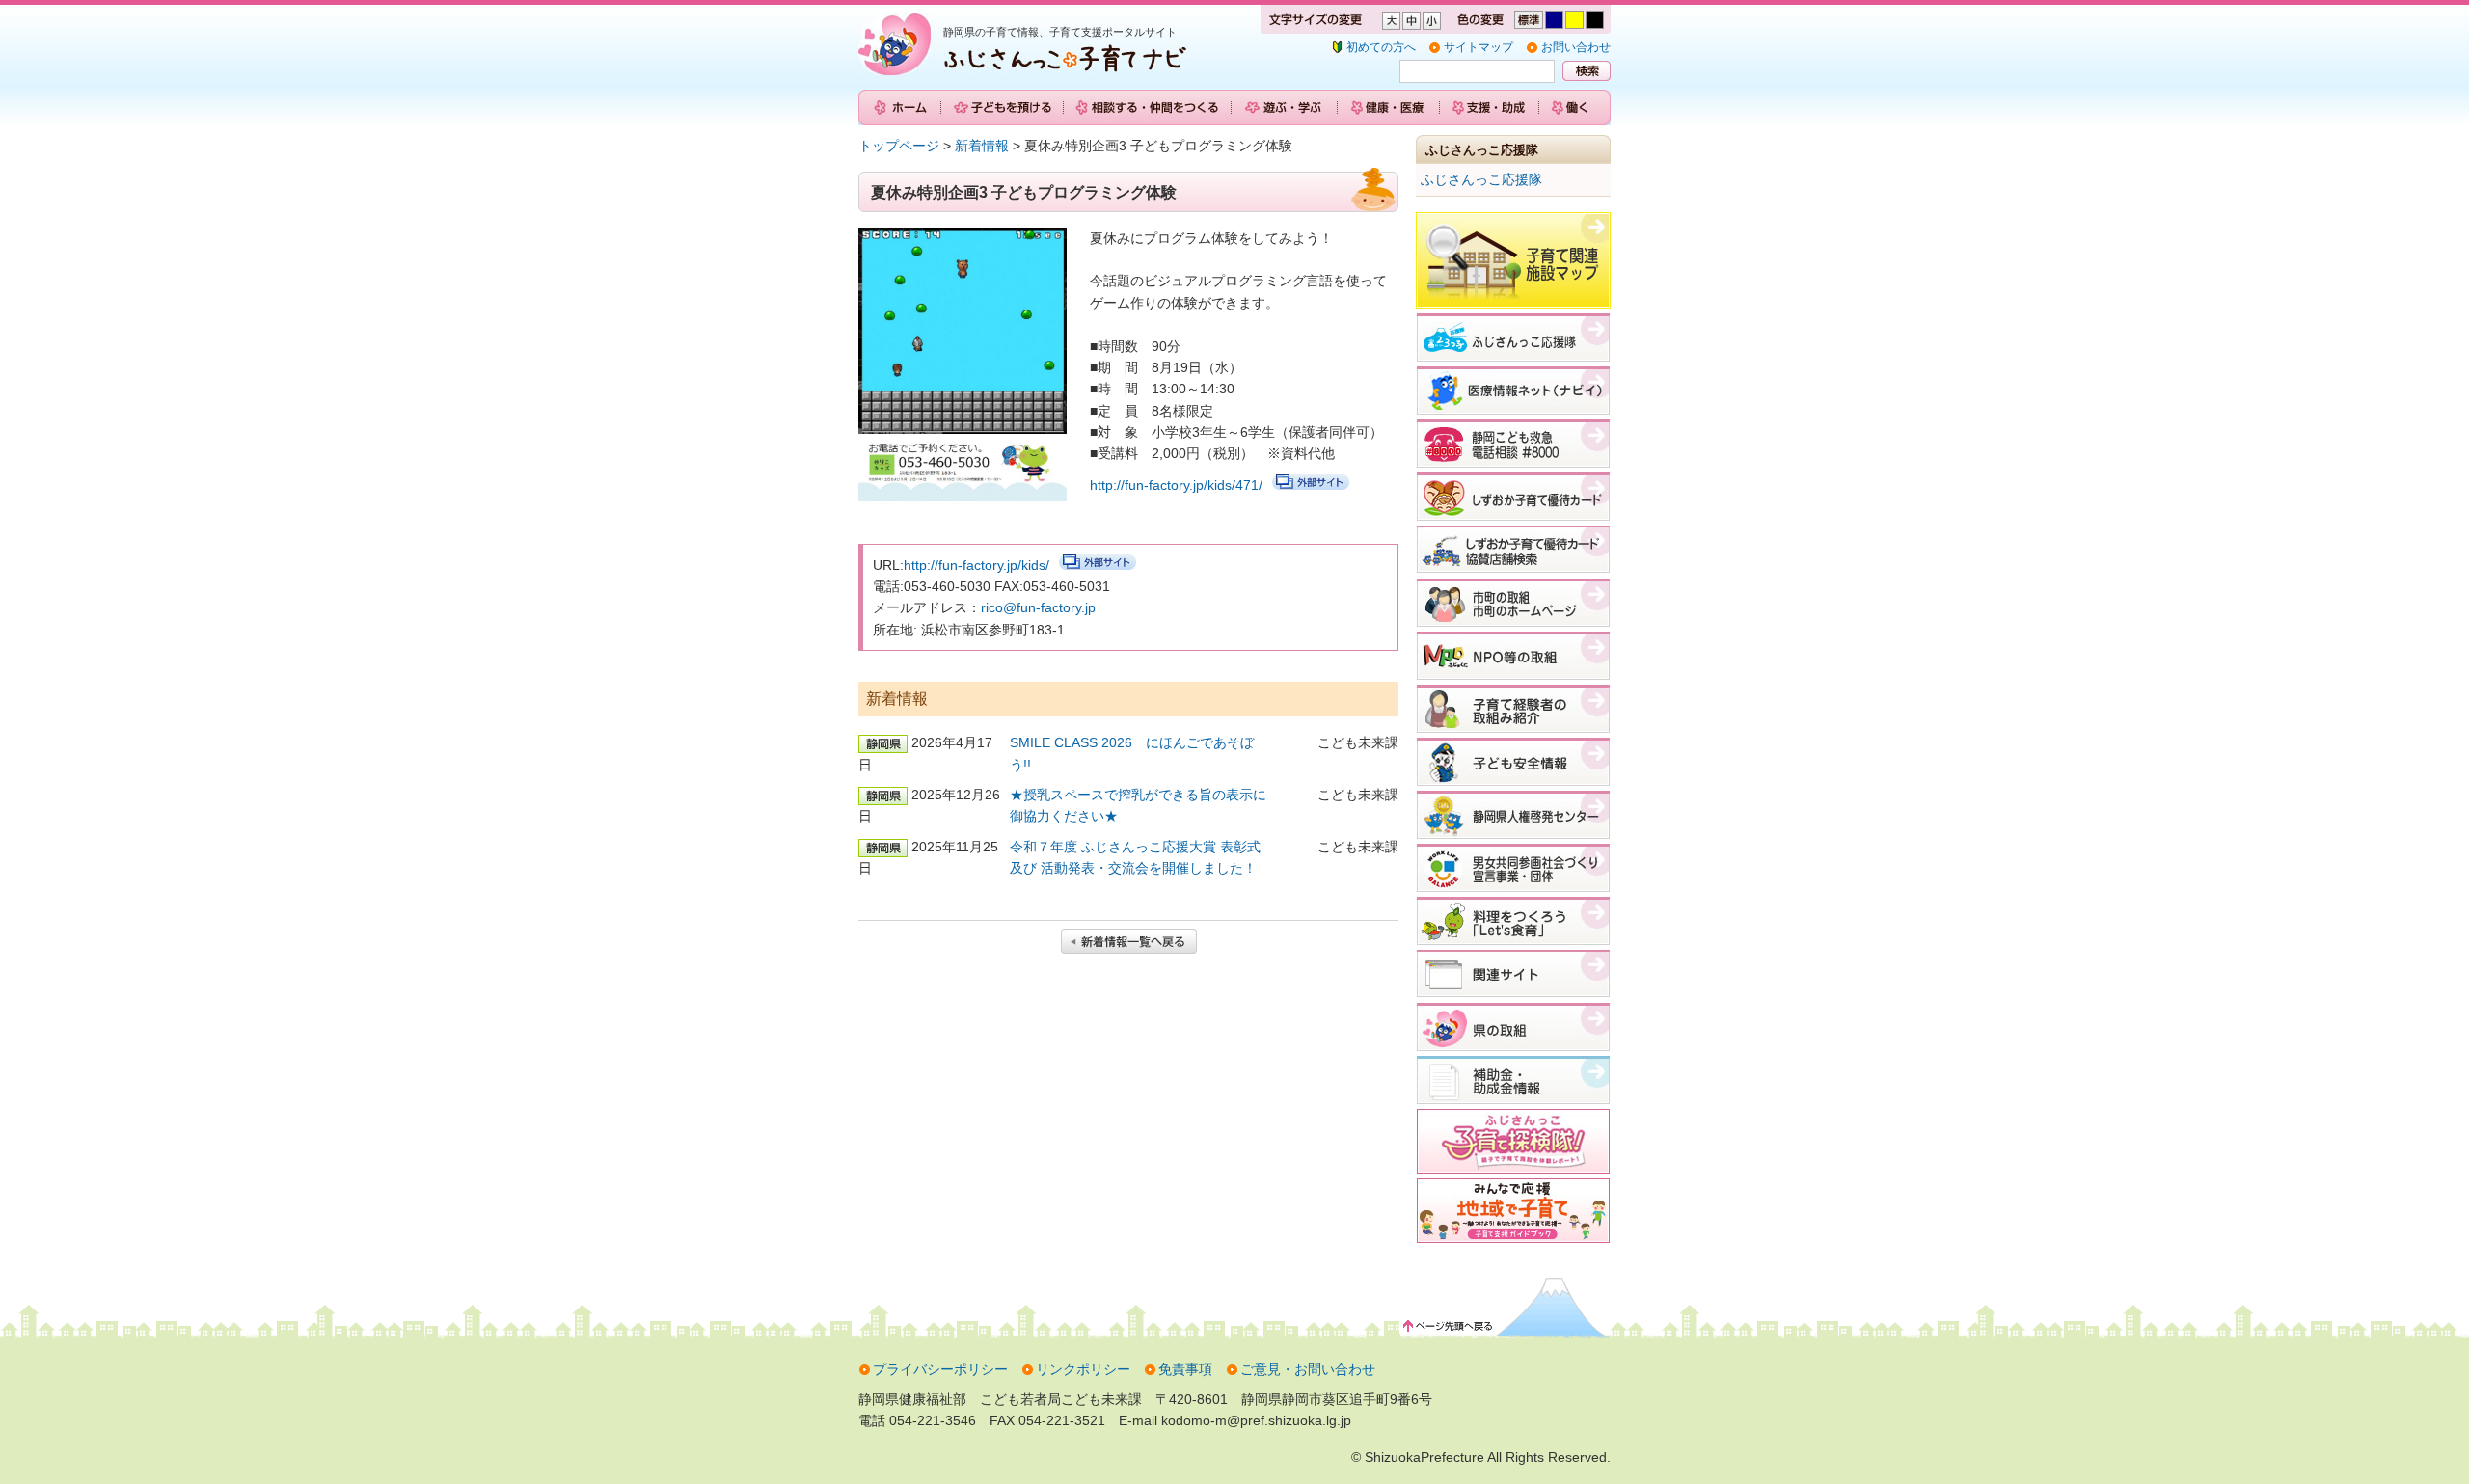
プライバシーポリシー (940, 1369)
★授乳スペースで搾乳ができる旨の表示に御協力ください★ (1138, 805)
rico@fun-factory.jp (1038, 607)
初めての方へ (1381, 47)
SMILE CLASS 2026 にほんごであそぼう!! (1132, 753)
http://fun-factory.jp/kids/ (977, 565)
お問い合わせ (1576, 47)
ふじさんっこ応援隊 (1481, 179)
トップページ (899, 146)
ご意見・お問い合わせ (1308, 1369)
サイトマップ (1479, 47)
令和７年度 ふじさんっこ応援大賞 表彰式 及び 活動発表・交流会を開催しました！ (1135, 857)
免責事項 (1185, 1369)
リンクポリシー (1083, 1369)
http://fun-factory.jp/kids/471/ (1176, 485)
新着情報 (982, 146)
